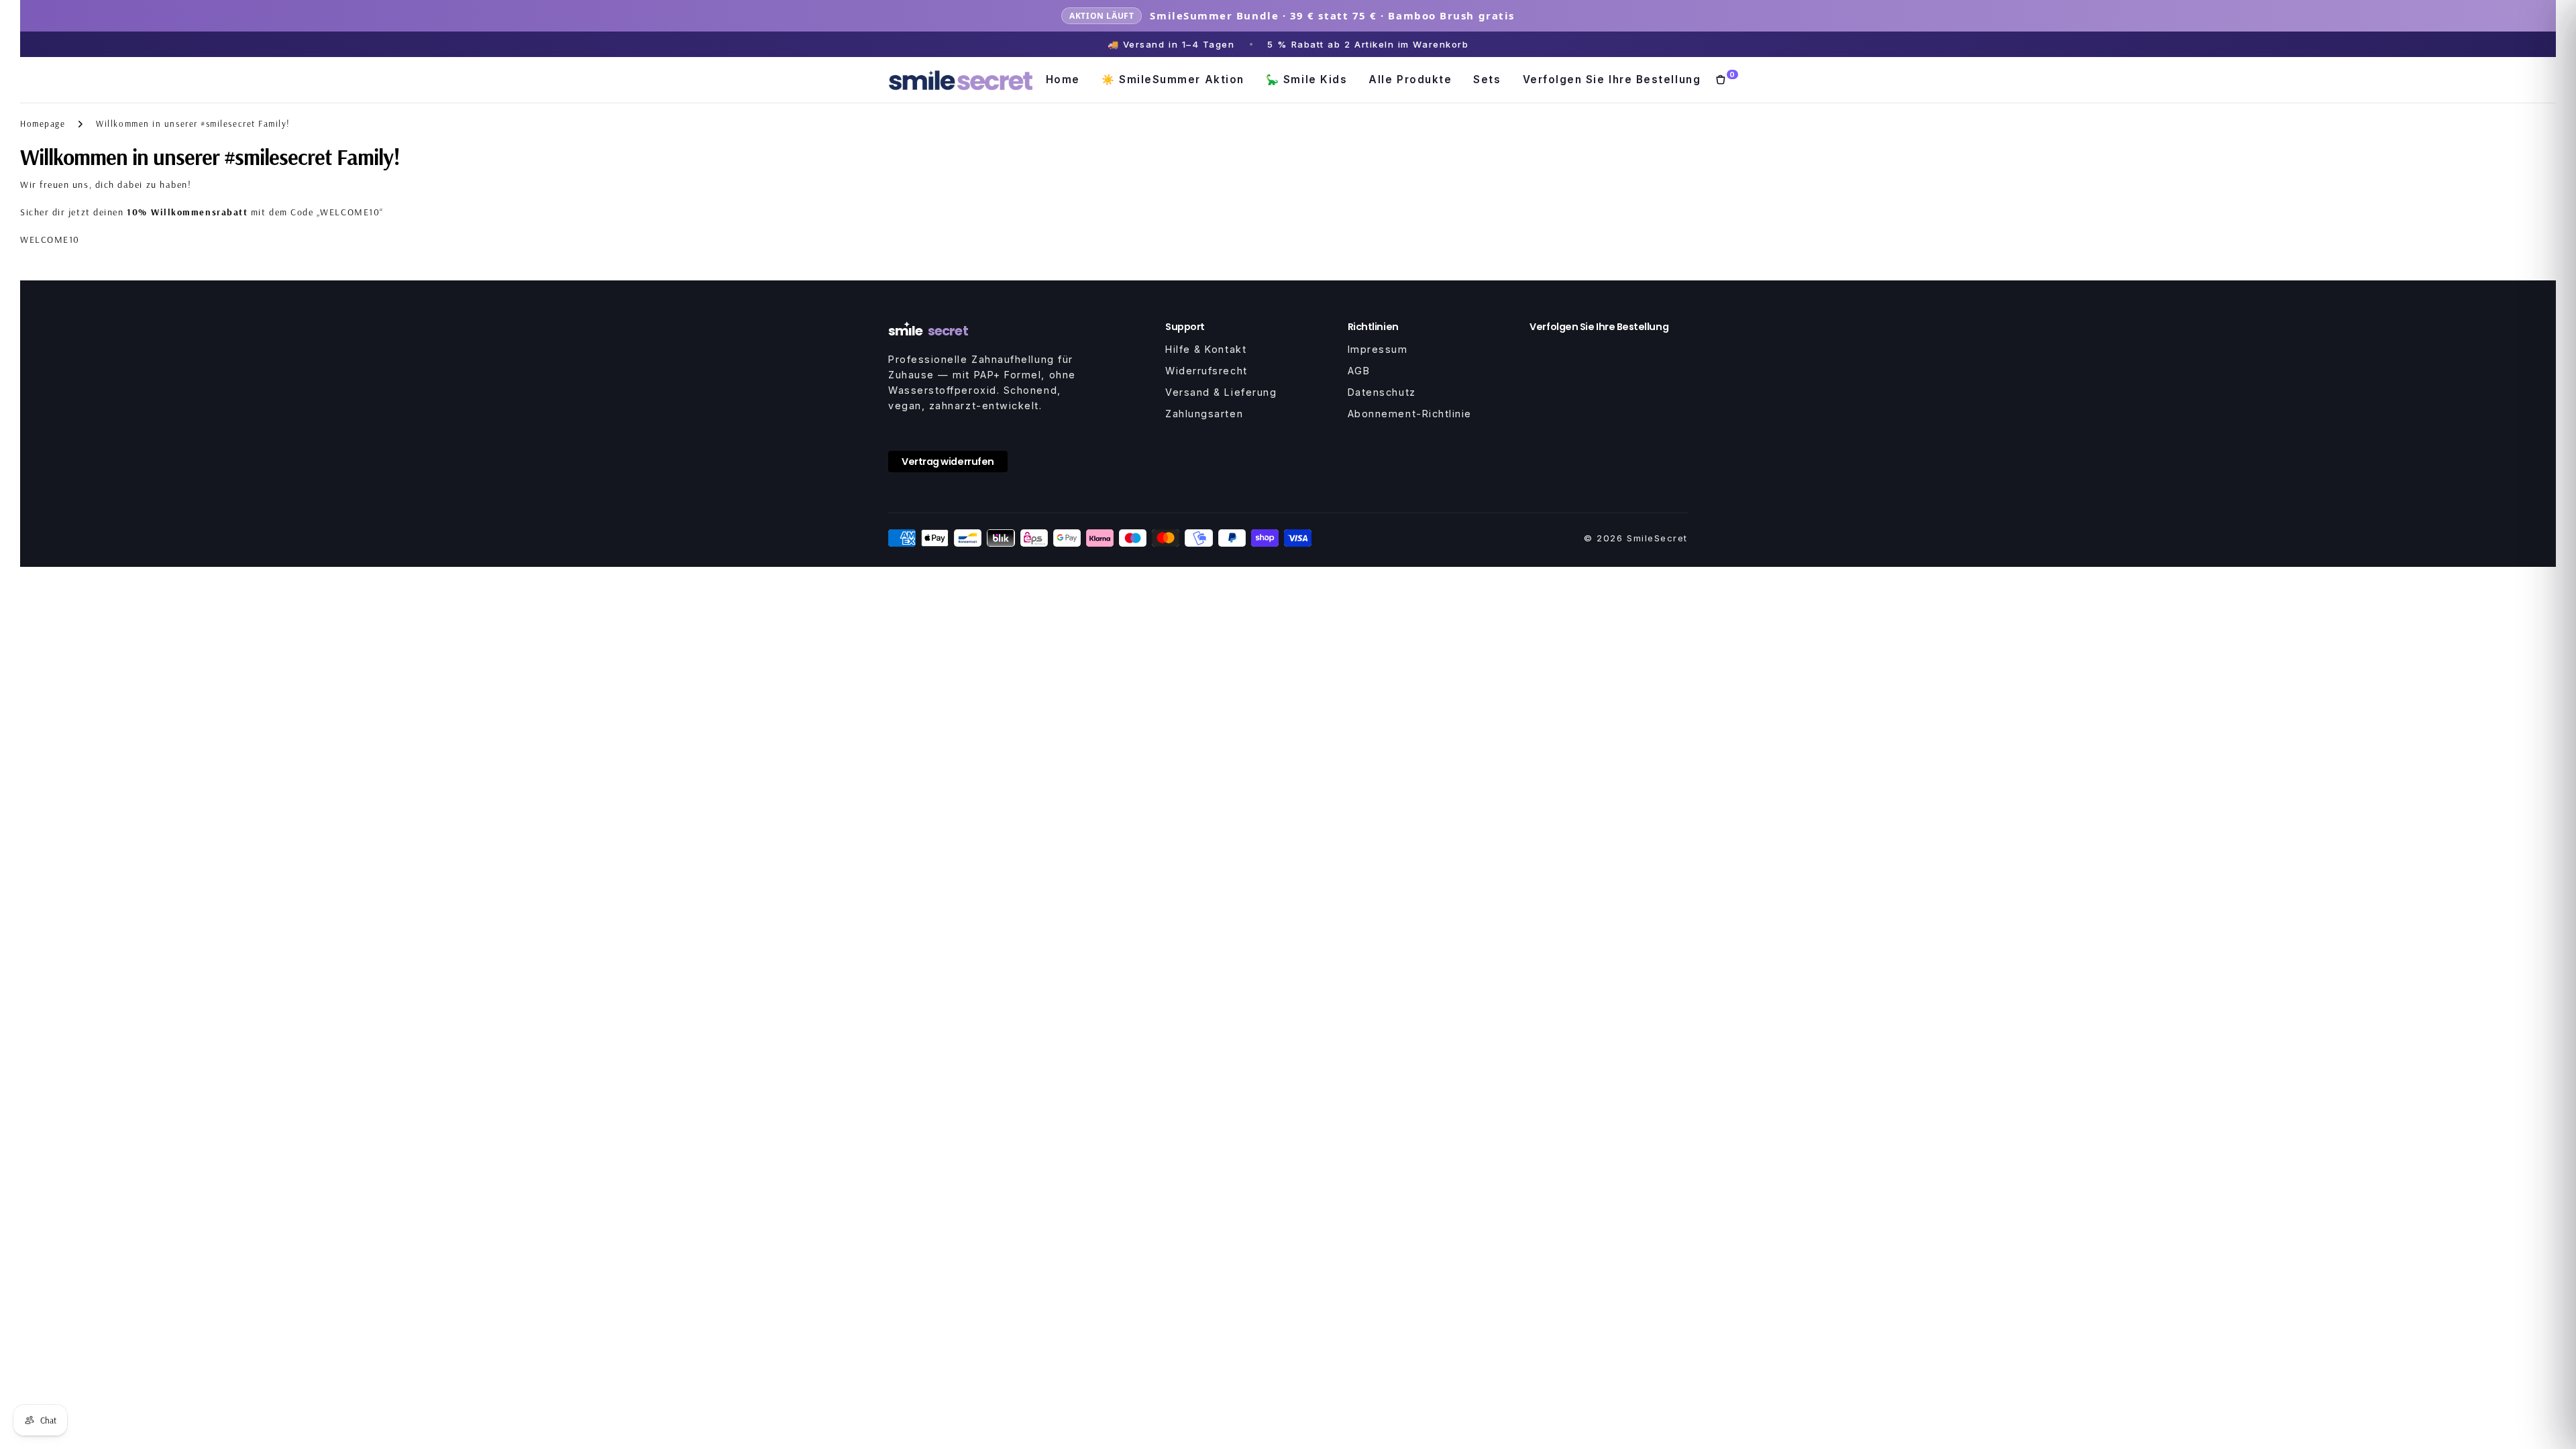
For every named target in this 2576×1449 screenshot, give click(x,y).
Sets (1487, 79)
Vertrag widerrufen (948, 462)
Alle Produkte (1410, 79)
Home (1063, 79)
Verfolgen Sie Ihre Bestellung (1612, 79)
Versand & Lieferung (1221, 392)
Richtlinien (1373, 327)
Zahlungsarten (1204, 414)
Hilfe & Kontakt (1206, 349)
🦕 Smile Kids (1306, 79)
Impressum (1378, 349)
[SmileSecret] (961, 80)
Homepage (43, 123)
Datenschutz (1382, 392)
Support (1185, 327)
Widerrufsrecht (1206, 371)
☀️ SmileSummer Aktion (1173, 79)
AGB (1359, 371)
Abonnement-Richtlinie (1410, 414)
